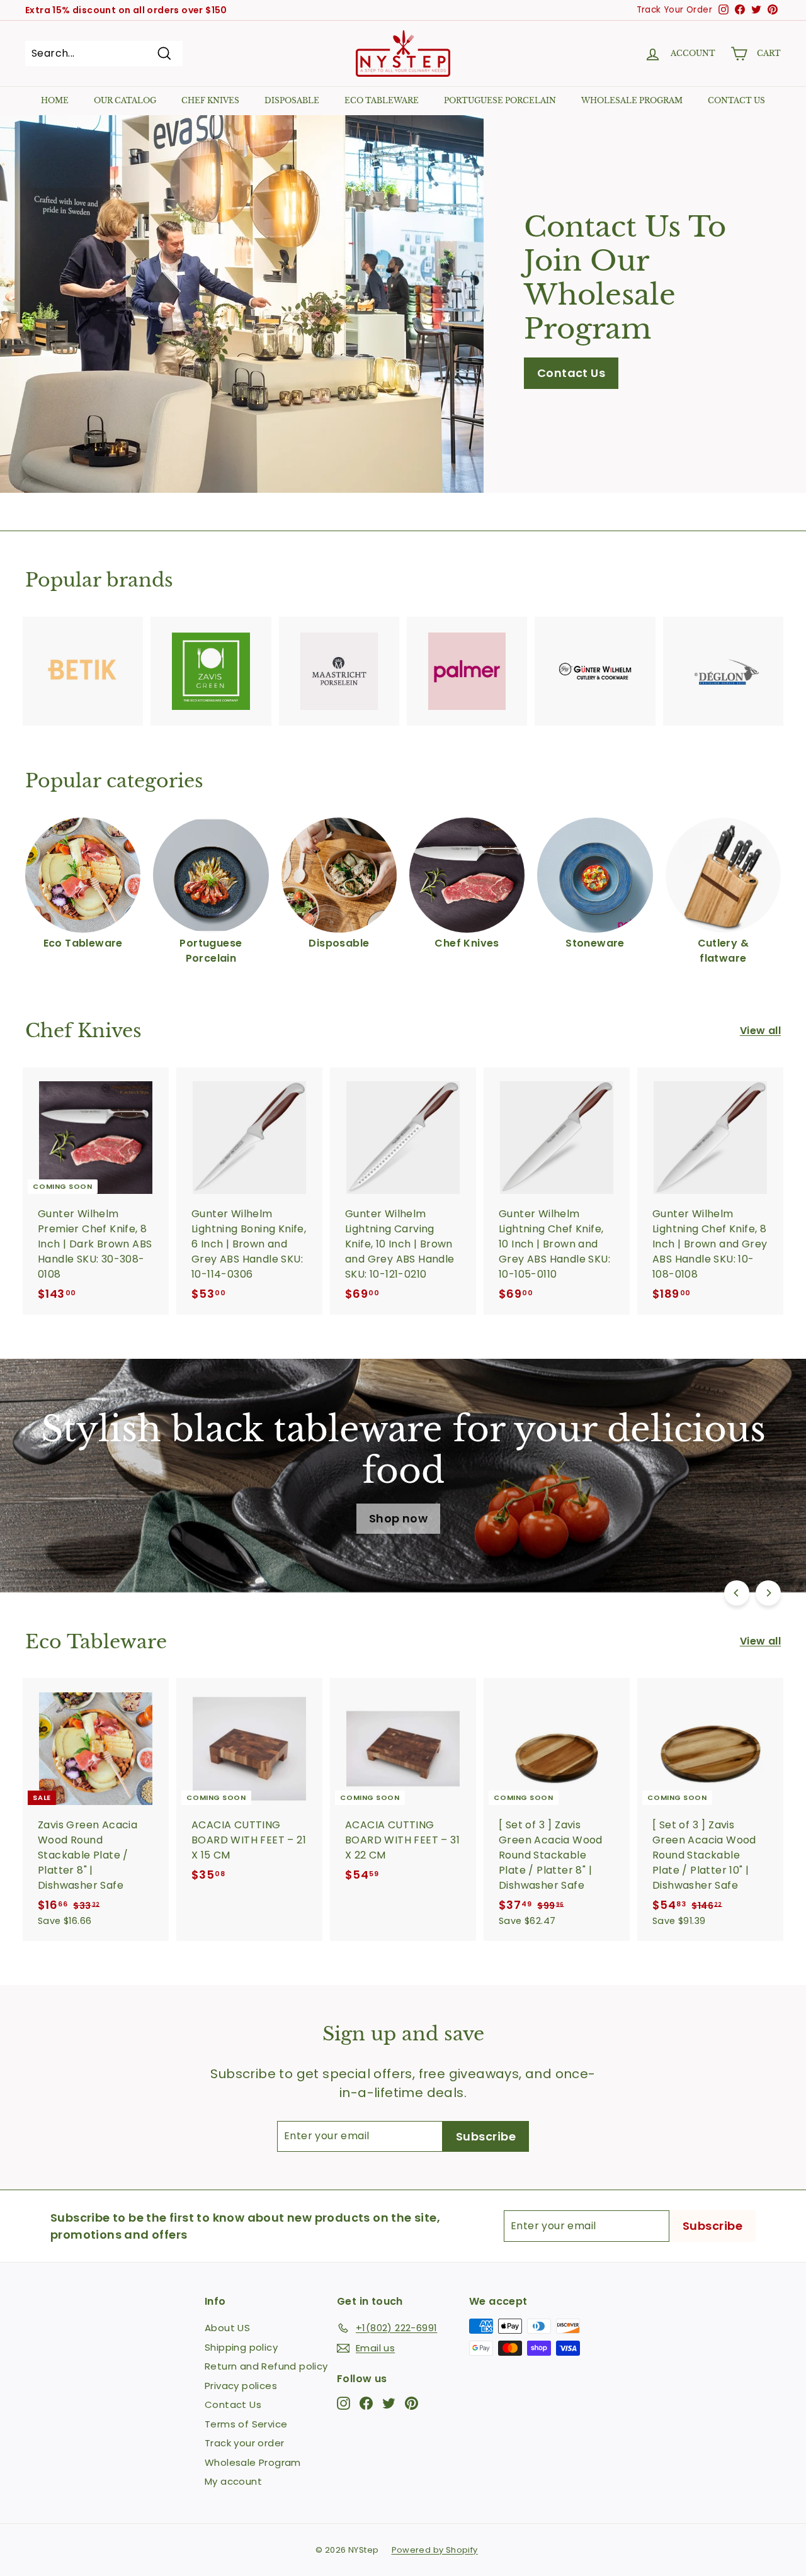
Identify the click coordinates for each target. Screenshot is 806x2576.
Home (55, 100)
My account (233, 2481)
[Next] (768, 1593)
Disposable (292, 100)
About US (227, 2328)
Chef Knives (210, 100)
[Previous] (737, 1593)
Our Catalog (125, 100)
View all (760, 1031)
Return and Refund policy (266, 2366)
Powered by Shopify (435, 2550)
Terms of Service (246, 2424)
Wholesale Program (632, 100)
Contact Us (571, 373)
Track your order (244, 2443)
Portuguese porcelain (500, 100)
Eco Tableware (382, 100)
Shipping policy (241, 2347)
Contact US (736, 100)
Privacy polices (241, 2386)
